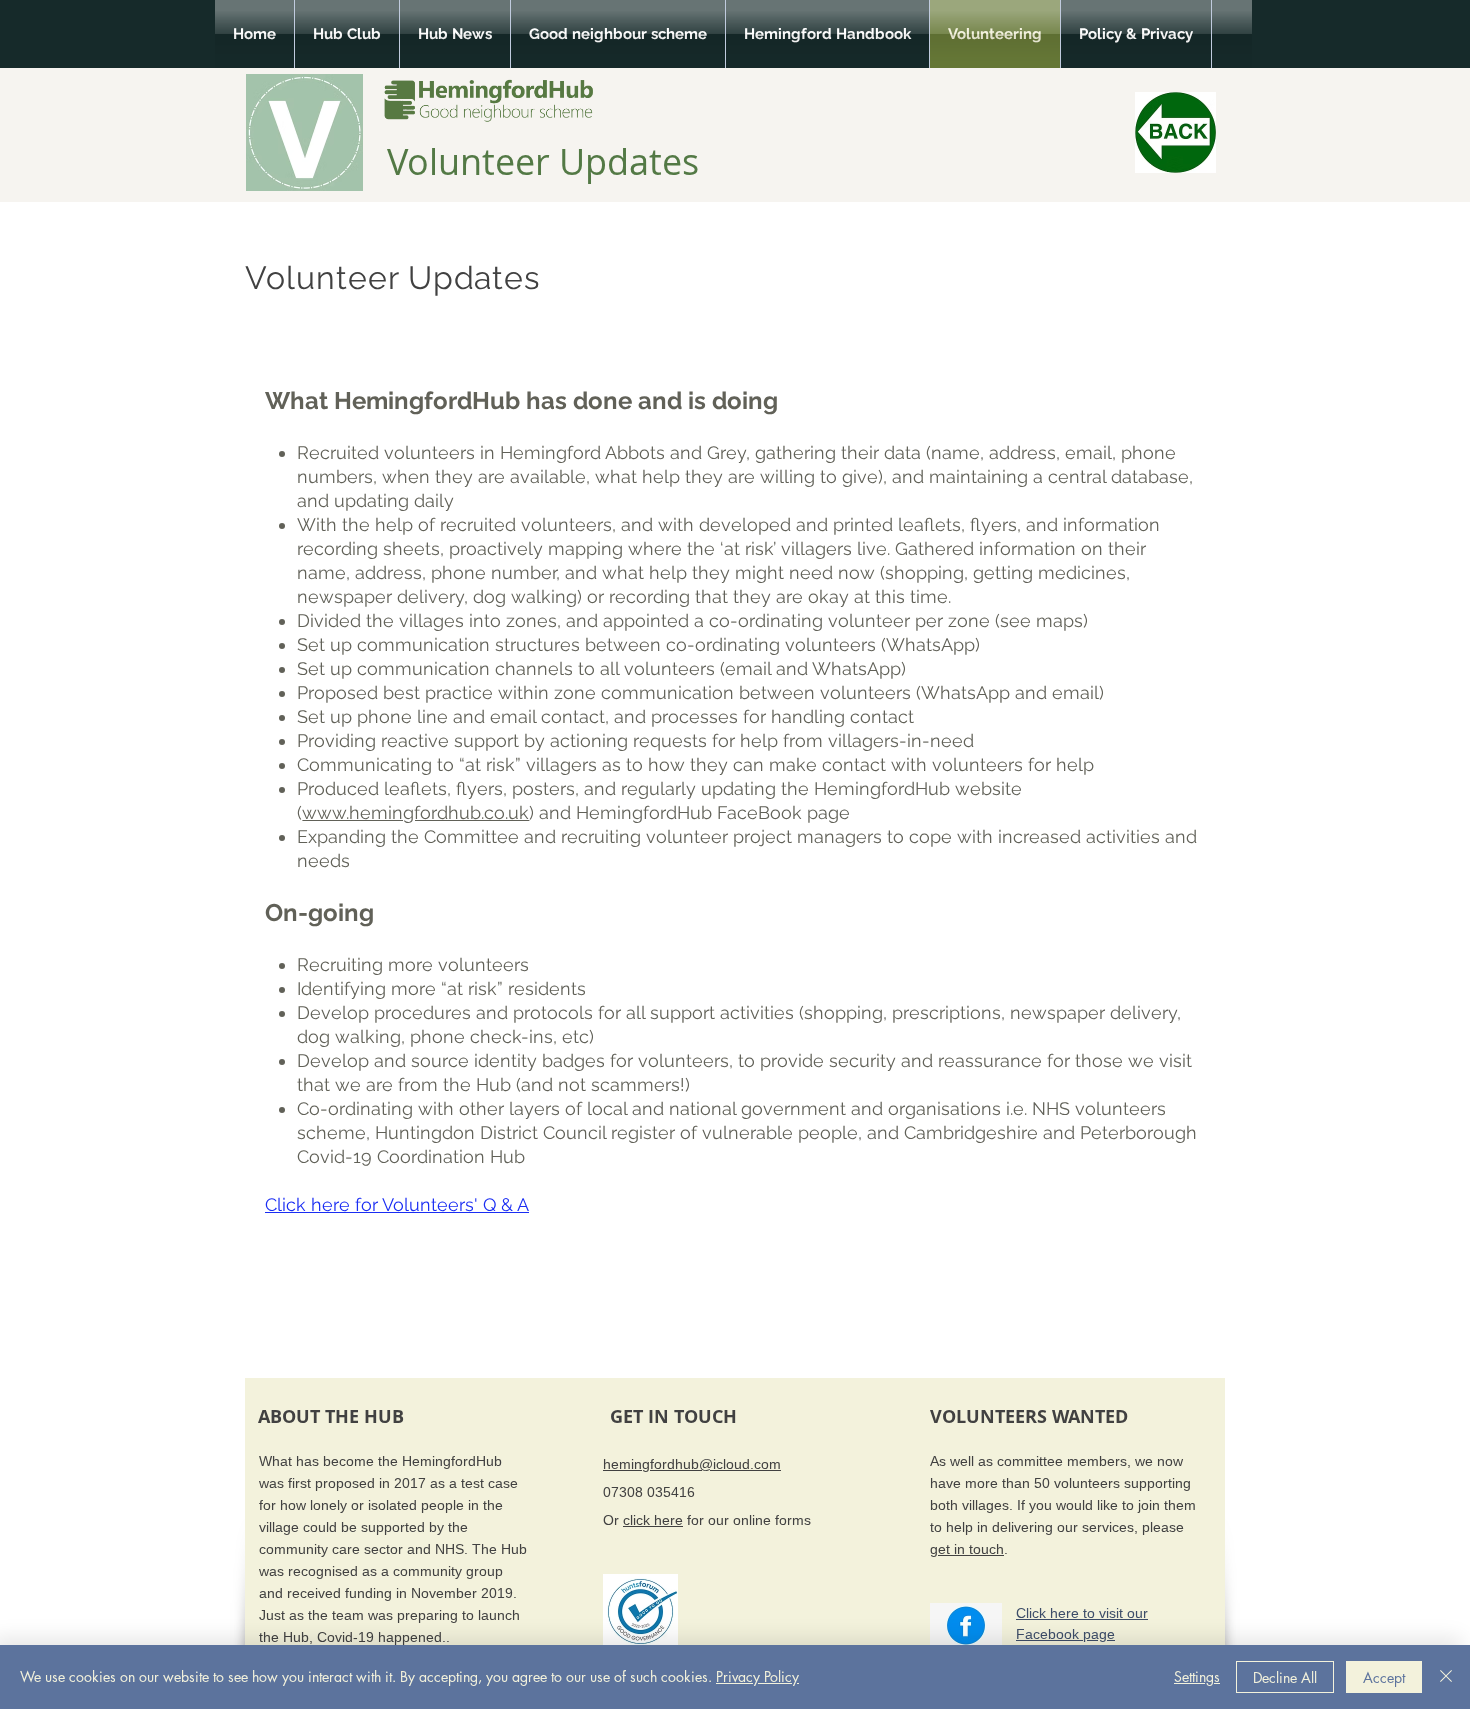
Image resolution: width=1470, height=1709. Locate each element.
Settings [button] (1197, 1676)
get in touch (967, 1549)
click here (653, 1520)
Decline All (1285, 1677)
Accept (1384, 1677)
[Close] (1446, 1677)
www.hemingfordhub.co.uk (415, 812)
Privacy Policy (757, 1676)
